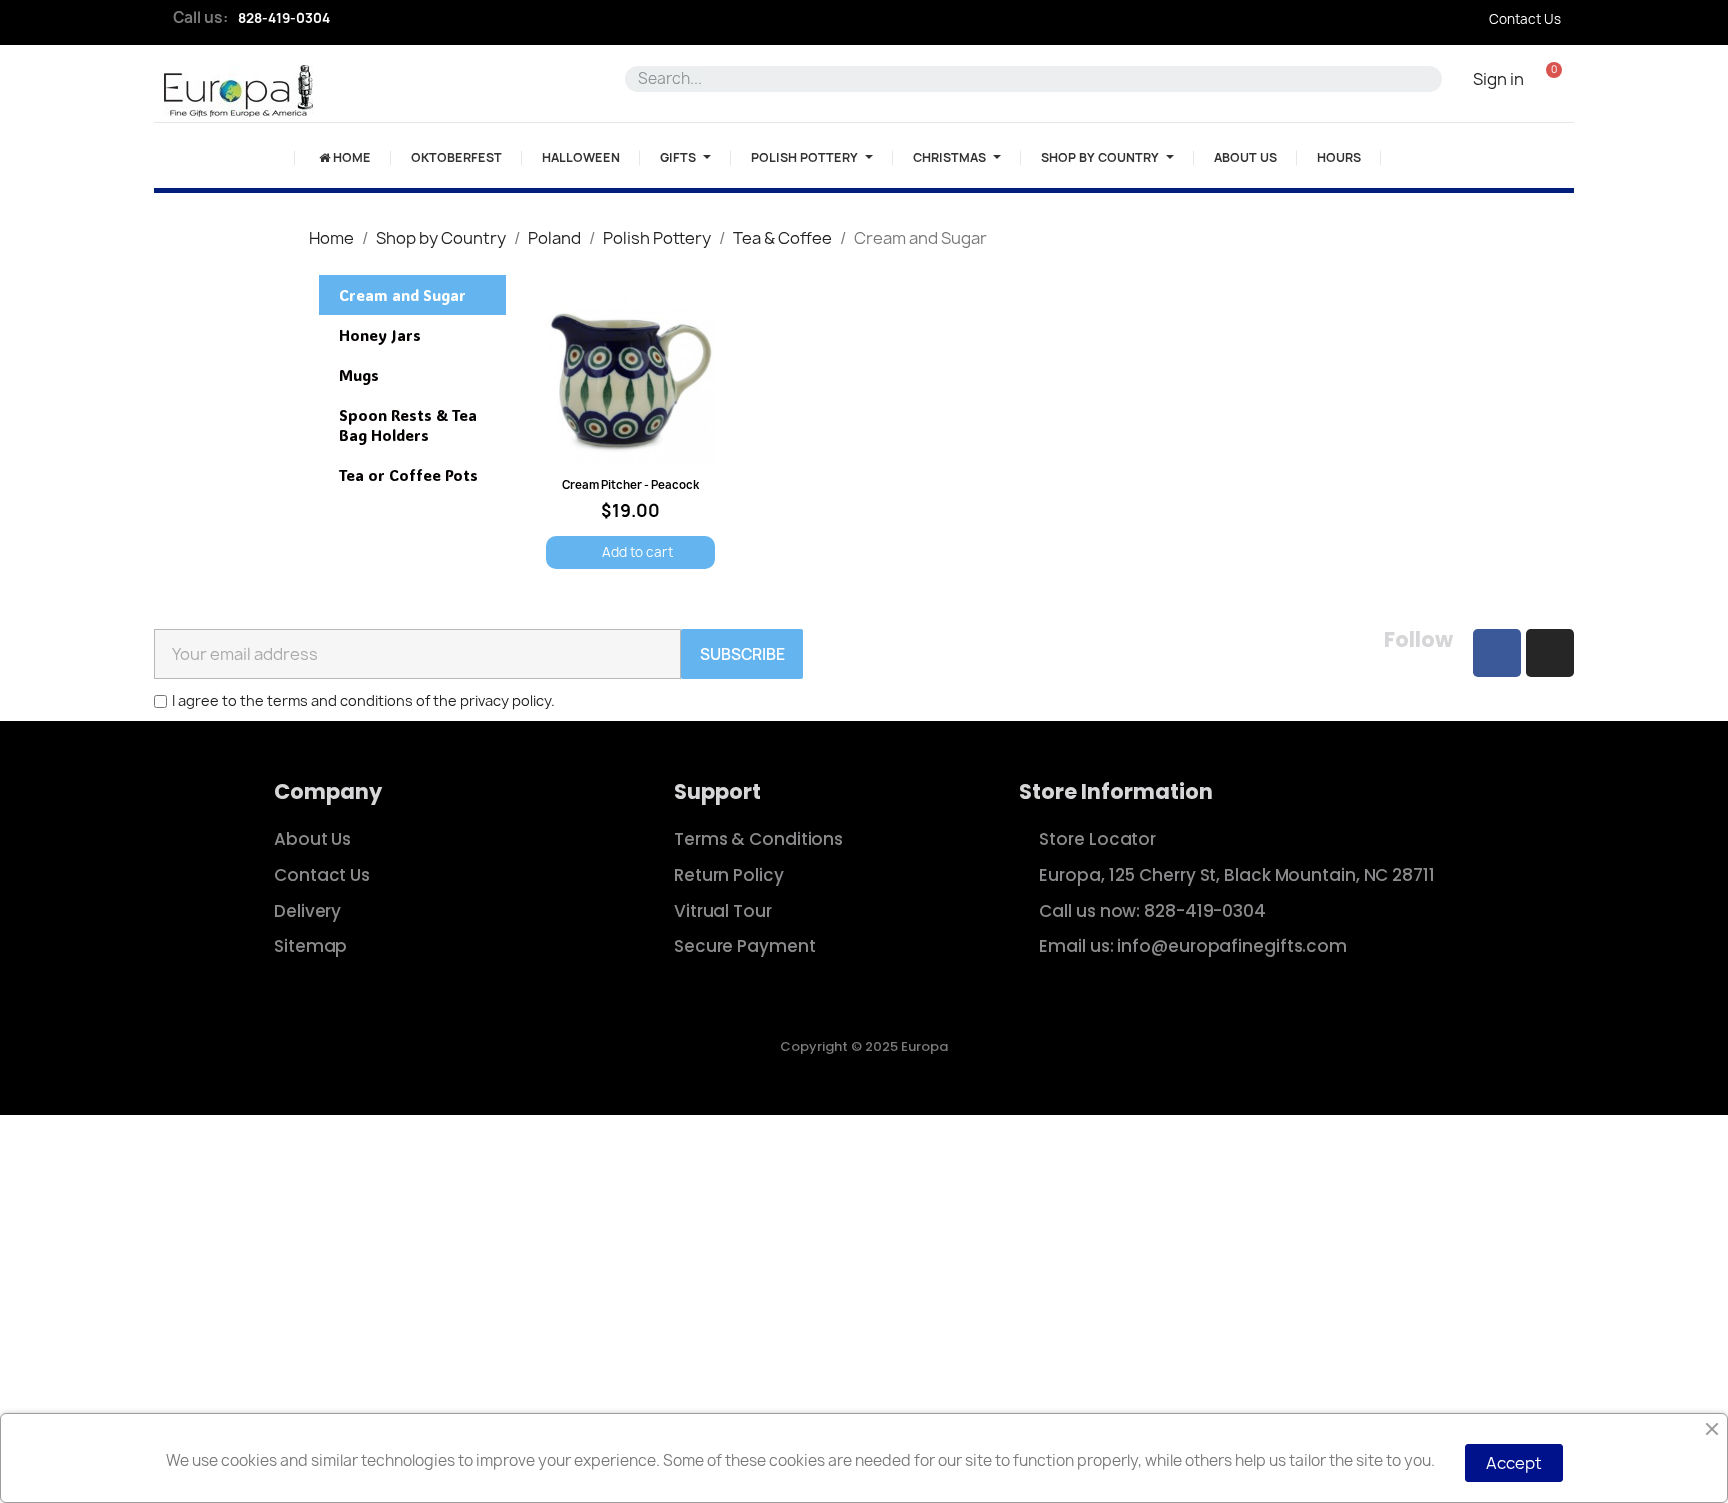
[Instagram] (1550, 653)
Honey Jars (380, 335)
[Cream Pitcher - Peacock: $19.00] (630, 433)
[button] (1553, 78)
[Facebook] (1497, 653)
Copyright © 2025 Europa (864, 1046)
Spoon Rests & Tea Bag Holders (408, 425)
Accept (1514, 1463)
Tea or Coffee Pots (408, 475)
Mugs (359, 375)
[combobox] (1025, 79)
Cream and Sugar (402, 295)
